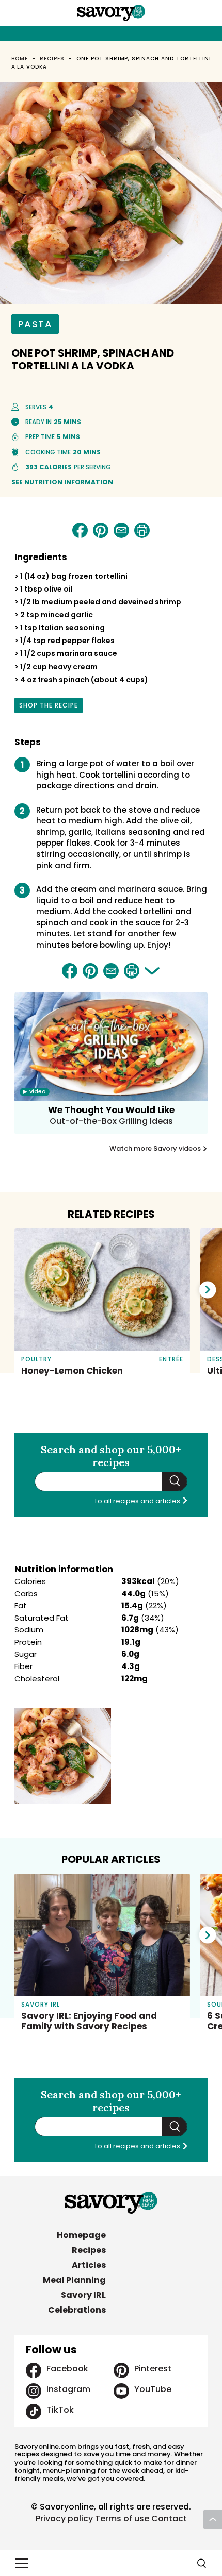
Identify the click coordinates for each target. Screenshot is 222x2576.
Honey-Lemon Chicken (72, 1371)
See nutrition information (62, 482)
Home (20, 58)
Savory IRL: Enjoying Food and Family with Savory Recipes (89, 2021)
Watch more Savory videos (156, 1149)
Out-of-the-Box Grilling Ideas (111, 1121)
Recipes (52, 58)
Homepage (81, 2235)
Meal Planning (74, 2280)
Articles (89, 2265)
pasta (35, 324)
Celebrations (77, 2310)
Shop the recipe (49, 707)
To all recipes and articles (138, 1501)
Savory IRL (83, 2295)
